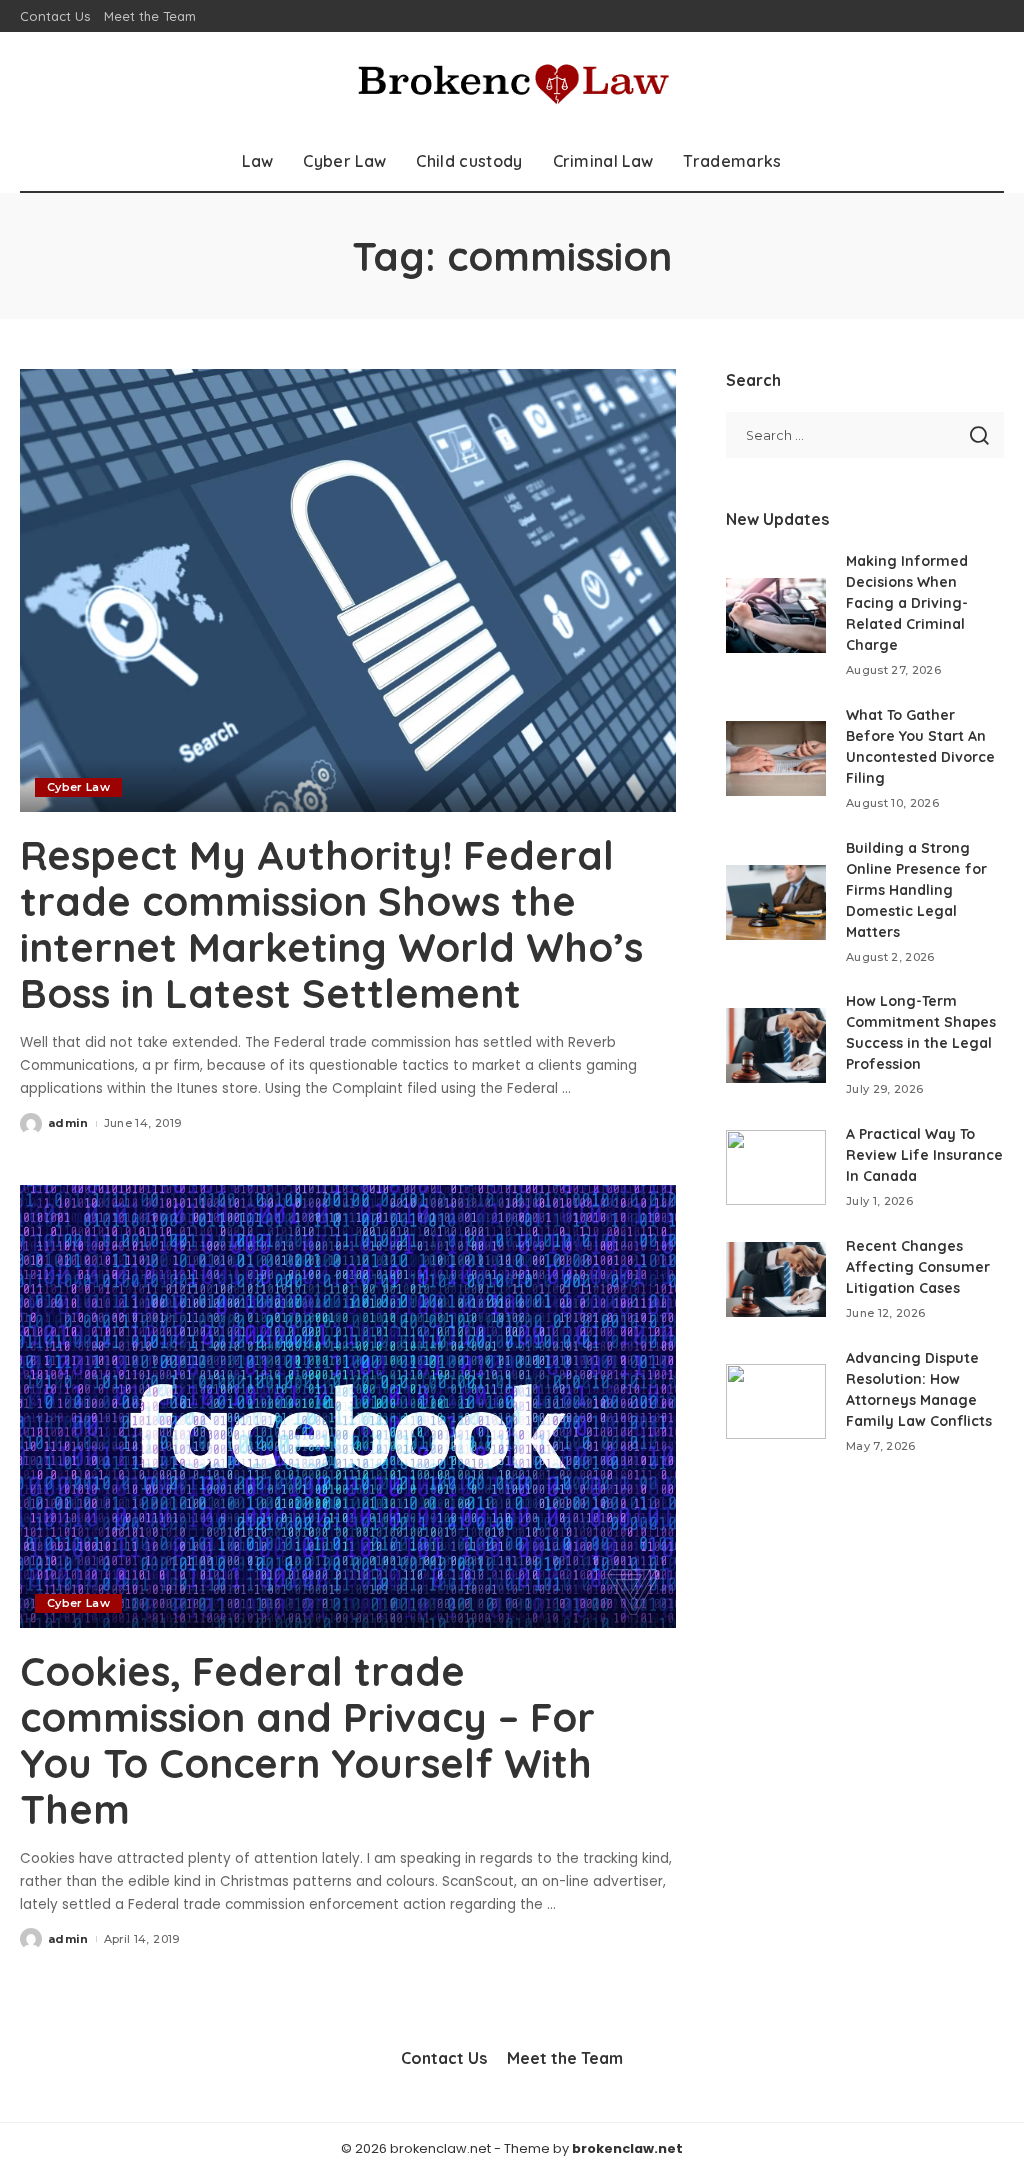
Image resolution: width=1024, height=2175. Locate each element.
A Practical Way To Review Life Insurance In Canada (924, 1155)
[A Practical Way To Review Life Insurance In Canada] (776, 1167)
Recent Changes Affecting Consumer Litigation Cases (918, 1267)
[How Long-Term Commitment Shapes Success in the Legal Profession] (776, 1045)
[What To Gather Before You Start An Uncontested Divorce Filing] (776, 758)
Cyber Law (78, 787)
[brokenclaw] (512, 81)
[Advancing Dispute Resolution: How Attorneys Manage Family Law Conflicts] (776, 1401)
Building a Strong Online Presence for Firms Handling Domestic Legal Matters (916, 890)
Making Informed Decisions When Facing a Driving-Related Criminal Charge (907, 603)
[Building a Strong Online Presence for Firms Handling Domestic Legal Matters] (776, 902)
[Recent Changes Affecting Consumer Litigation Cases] (776, 1279)
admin (68, 1123)
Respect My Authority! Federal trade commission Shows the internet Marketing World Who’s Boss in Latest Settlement (331, 924)
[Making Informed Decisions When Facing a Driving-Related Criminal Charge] (776, 615)
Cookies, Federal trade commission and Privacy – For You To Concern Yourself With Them (307, 1740)
